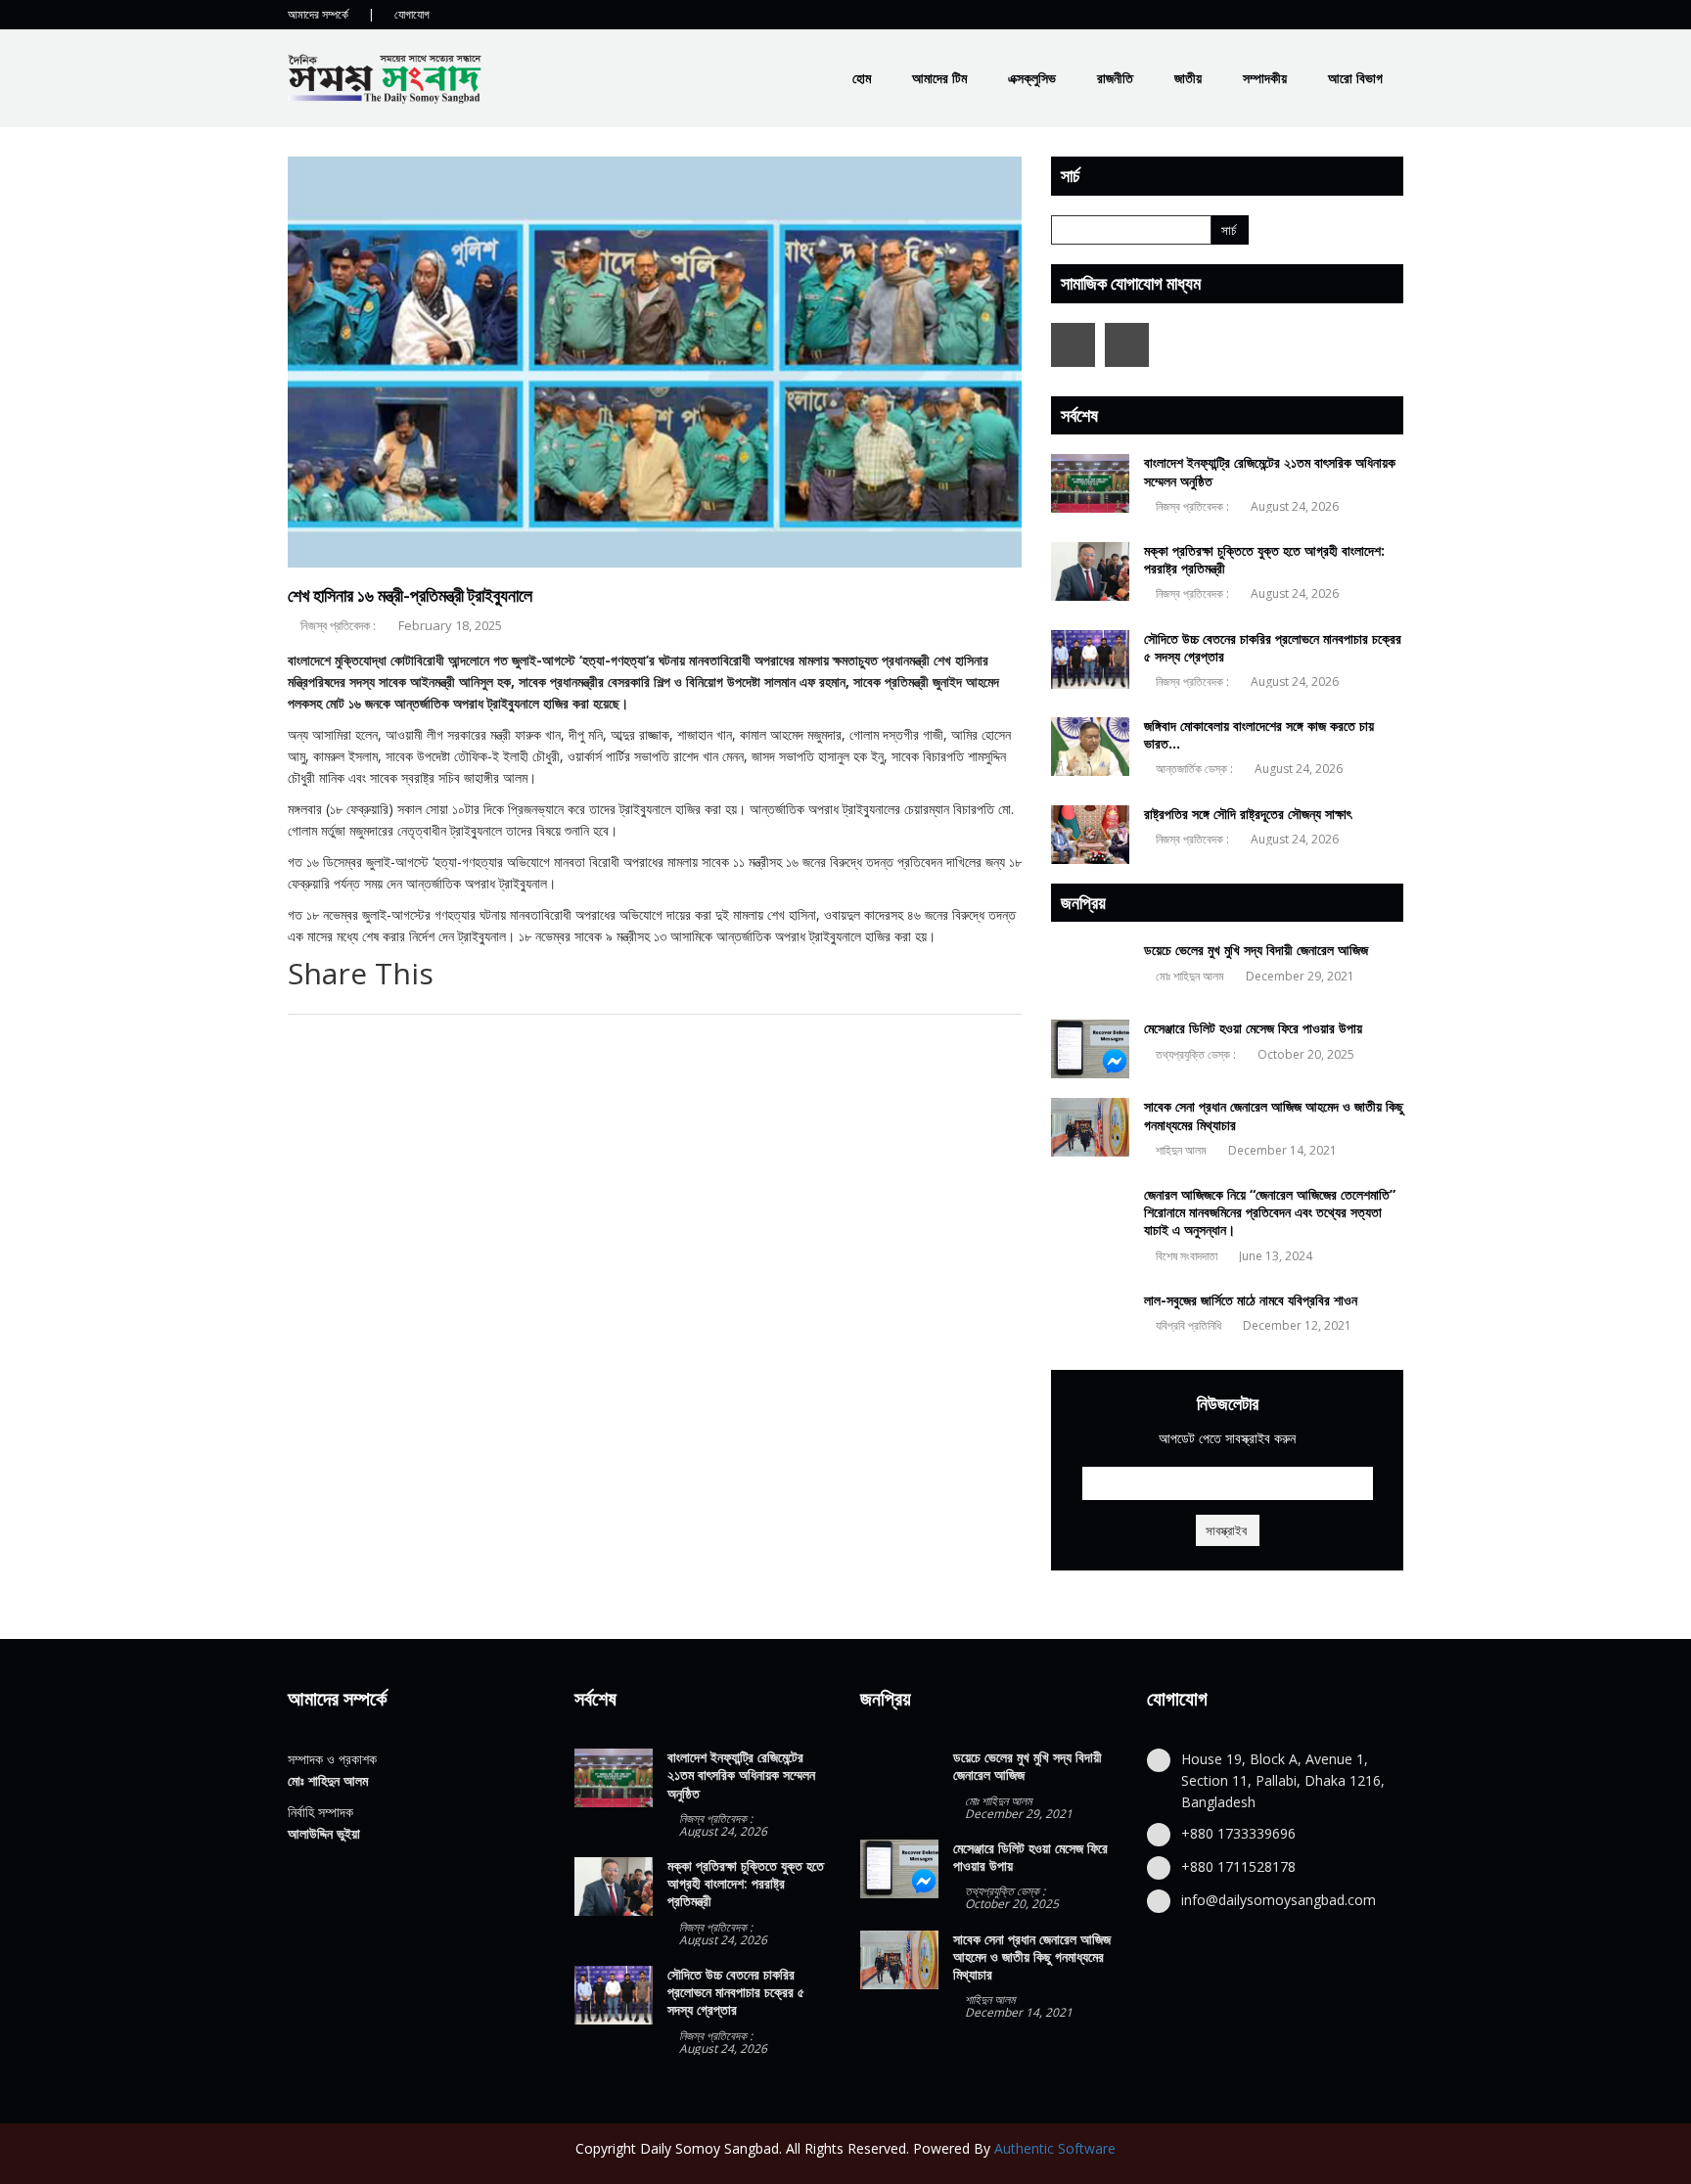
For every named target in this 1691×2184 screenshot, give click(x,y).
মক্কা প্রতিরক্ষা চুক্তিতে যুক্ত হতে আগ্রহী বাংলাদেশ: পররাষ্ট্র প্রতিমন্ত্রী (1264, 559)
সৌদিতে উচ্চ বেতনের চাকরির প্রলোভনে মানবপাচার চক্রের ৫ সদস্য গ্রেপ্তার (1273, 647)
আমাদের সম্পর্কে (318, 14)
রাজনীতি (1115, 78)
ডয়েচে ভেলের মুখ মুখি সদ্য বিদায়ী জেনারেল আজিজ (1256, 950)
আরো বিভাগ (1355, 78)
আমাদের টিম (939, 78)
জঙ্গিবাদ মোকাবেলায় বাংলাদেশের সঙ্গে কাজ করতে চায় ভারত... (1259, 734)
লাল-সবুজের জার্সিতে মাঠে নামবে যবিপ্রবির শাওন (1251, 1300)
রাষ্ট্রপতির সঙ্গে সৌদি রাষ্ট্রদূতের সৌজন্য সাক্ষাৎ (1248, 814)
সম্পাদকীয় (1265, 78)
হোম (862, 78)
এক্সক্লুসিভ (1032, 78)
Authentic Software (1055, 2148)
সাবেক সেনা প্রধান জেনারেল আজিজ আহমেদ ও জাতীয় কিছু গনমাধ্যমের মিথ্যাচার (1274, 1115)
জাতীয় (1188, 78)
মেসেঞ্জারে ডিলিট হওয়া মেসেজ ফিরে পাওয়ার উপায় (1253, 1028)
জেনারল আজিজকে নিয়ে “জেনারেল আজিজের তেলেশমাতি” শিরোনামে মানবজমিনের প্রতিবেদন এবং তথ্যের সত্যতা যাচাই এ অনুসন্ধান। (1270, 1212)
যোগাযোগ (412, 14)
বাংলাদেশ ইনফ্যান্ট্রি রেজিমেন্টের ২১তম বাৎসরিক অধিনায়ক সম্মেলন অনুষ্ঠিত (1270, 471)
